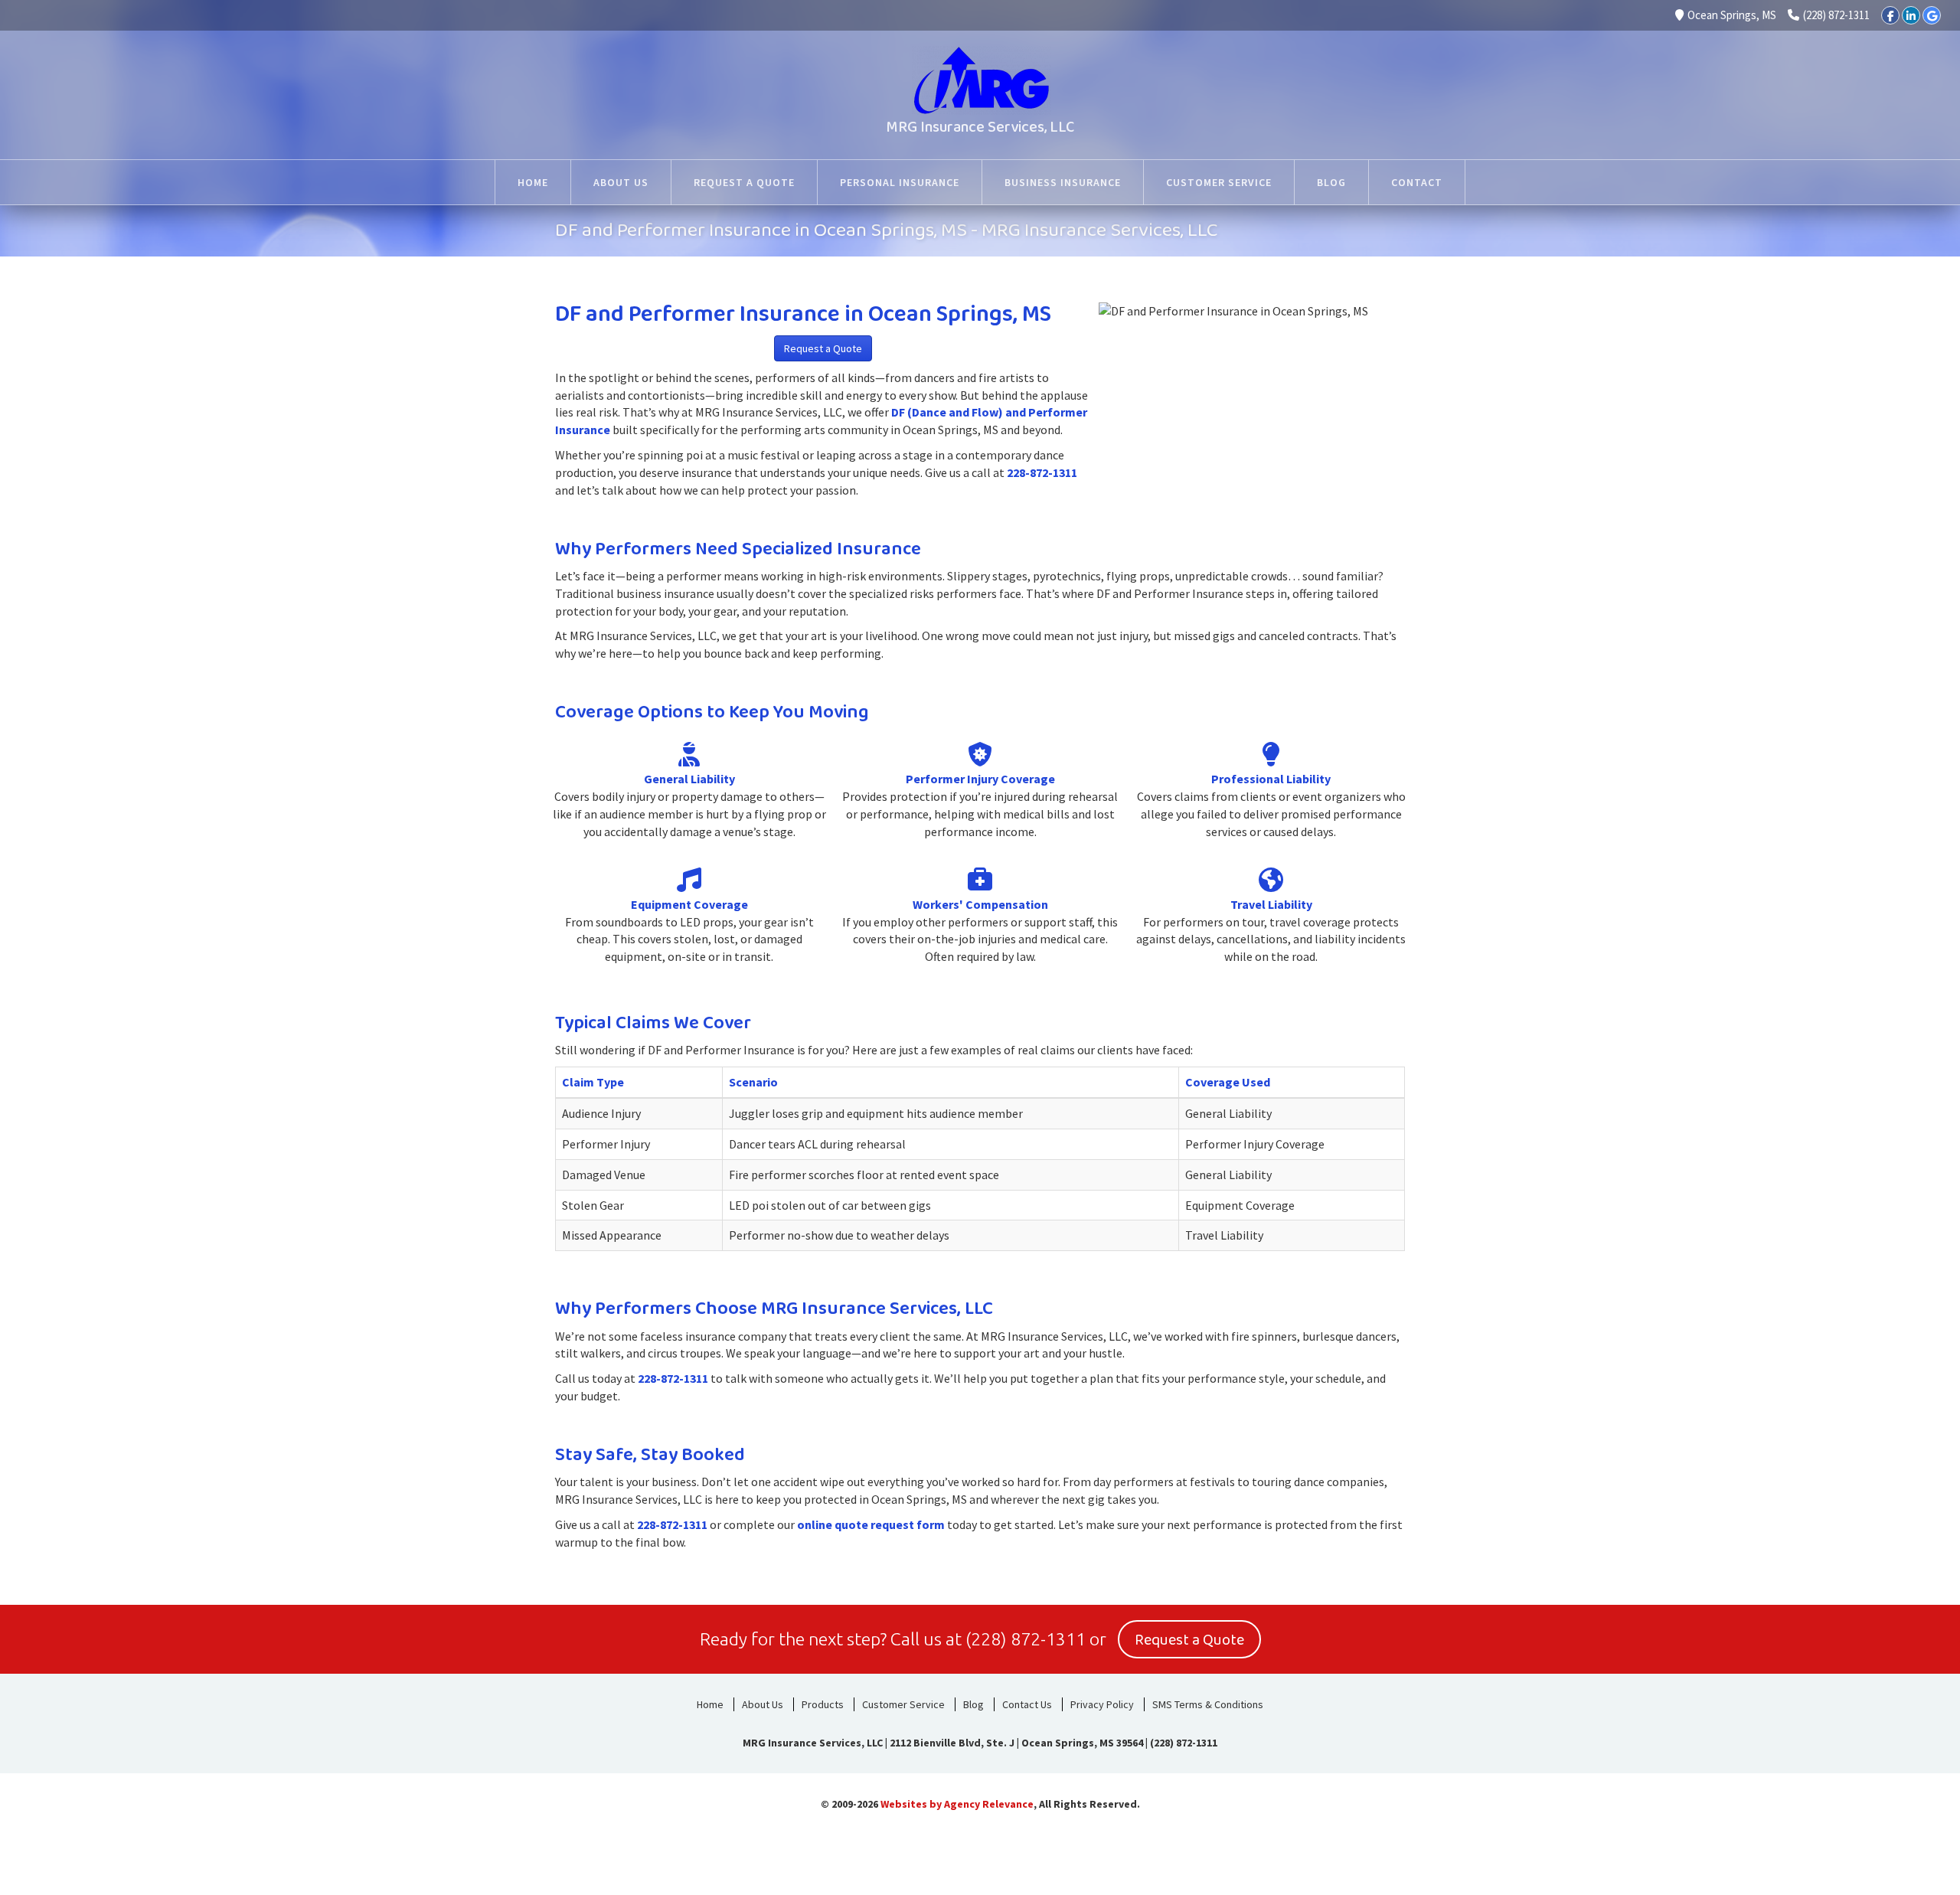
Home (710, 1704)
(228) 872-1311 (1836, 15)
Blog (973, 1704)
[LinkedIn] (1911, 15)
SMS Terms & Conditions (1208, 1704)
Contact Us (1027, 1704)
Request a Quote (823, 348)
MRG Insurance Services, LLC (980, 127)
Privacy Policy (1102, 1704)
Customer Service (903, 1704)
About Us (763, 1704)
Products (823, 1704)
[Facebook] (1890, 15)
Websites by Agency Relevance (957, 1804)
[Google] (1932, 15)
